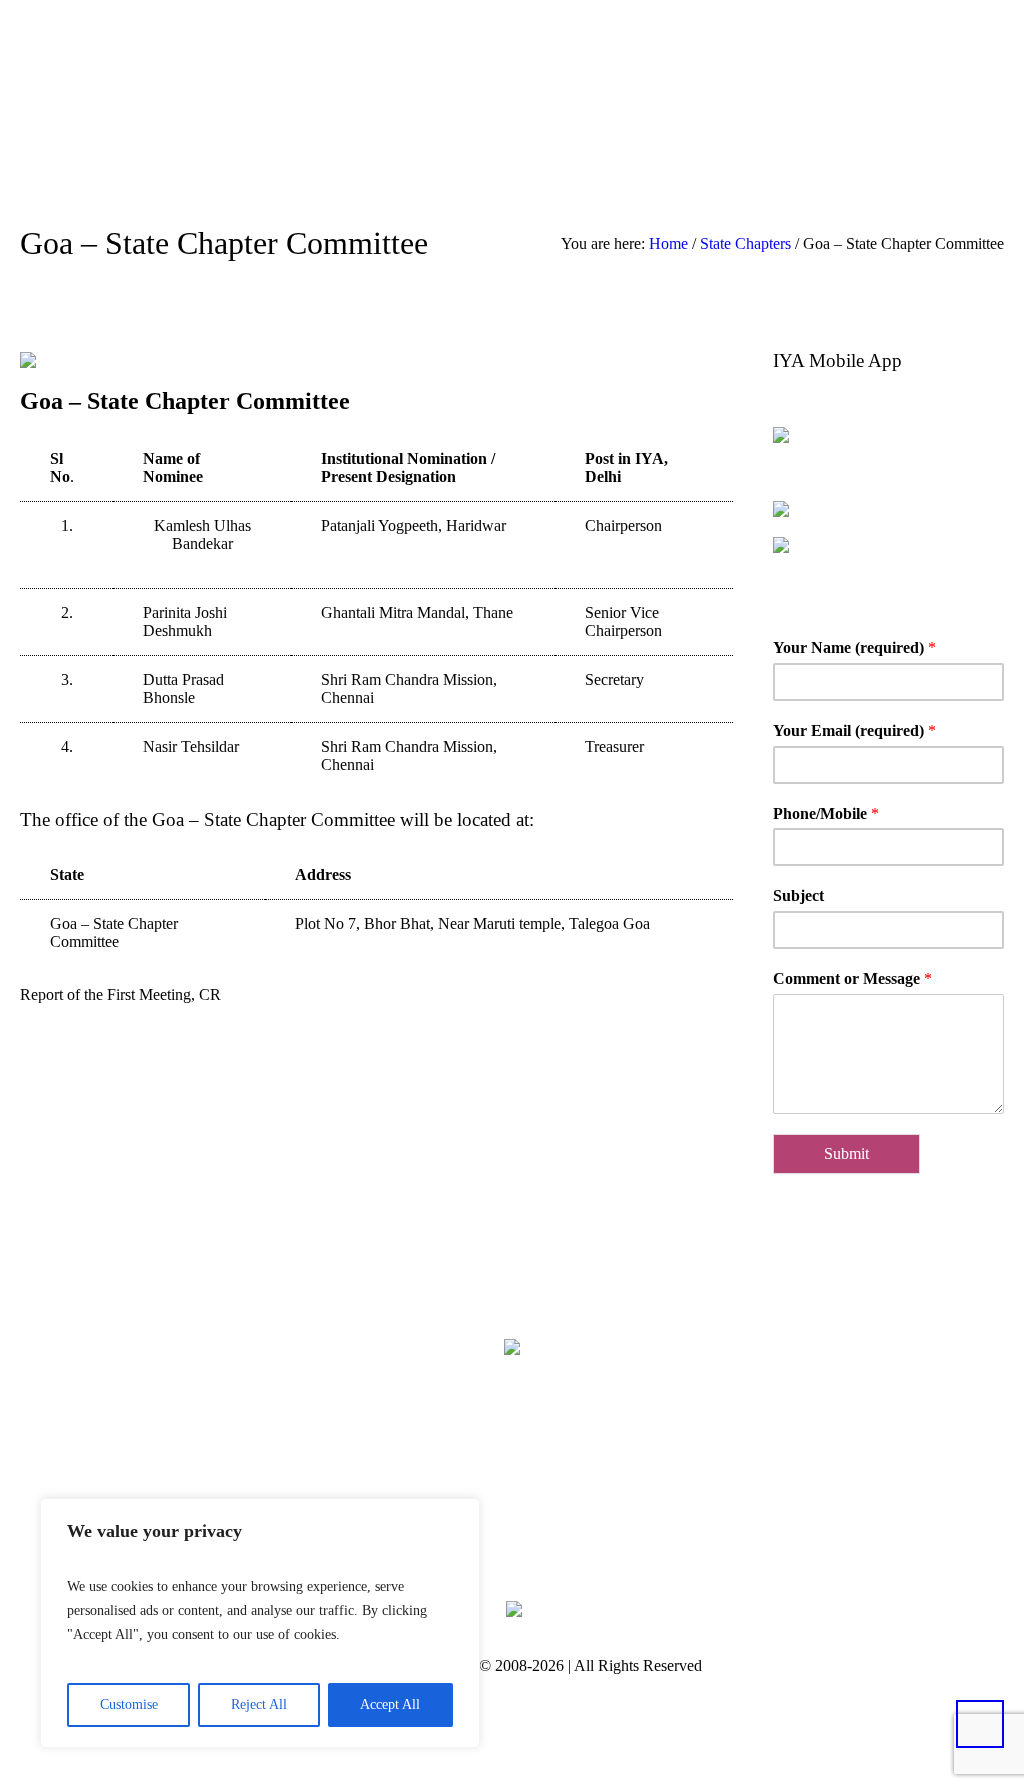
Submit (846, 1153)
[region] (260, 1623)
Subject (798, 895)
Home (668, 243)
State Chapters (745, 243)
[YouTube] (607, 1503)
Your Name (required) (854, 647)
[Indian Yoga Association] (512, 1346)
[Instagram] (546, 1503)
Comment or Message (852, 978)
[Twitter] (485, 1503)
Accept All (390, 1704)
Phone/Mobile (826, 813)
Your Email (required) (854, 730)
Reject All (259, 1704)
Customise (129, 1704)
